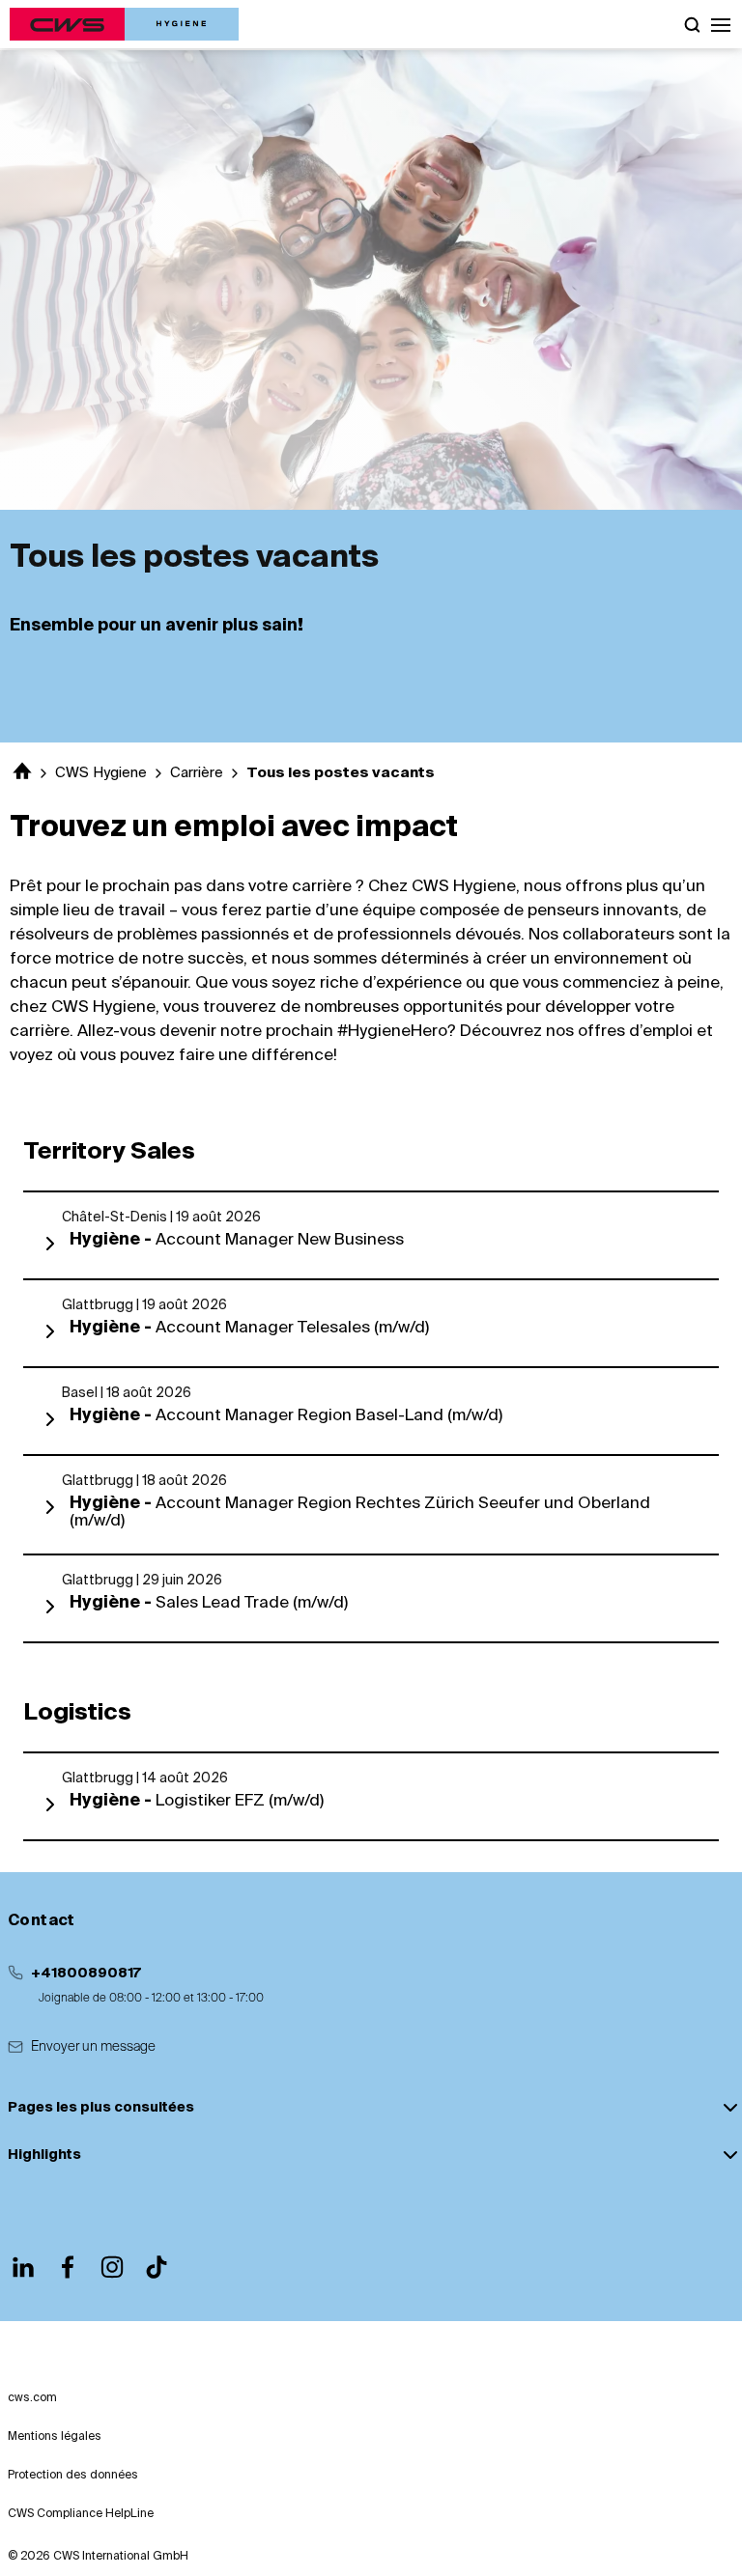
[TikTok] (157, 2267)
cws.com (32, 2398)
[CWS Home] (124, 24)
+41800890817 (86, 1974)
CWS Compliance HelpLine (81, 2514)
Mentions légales (55, 2437)
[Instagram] (112, 2267)
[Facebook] (68, 2267)
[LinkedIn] (23, 2267)
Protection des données (73, 2476)
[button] (721, 24)
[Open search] (692, 24)
